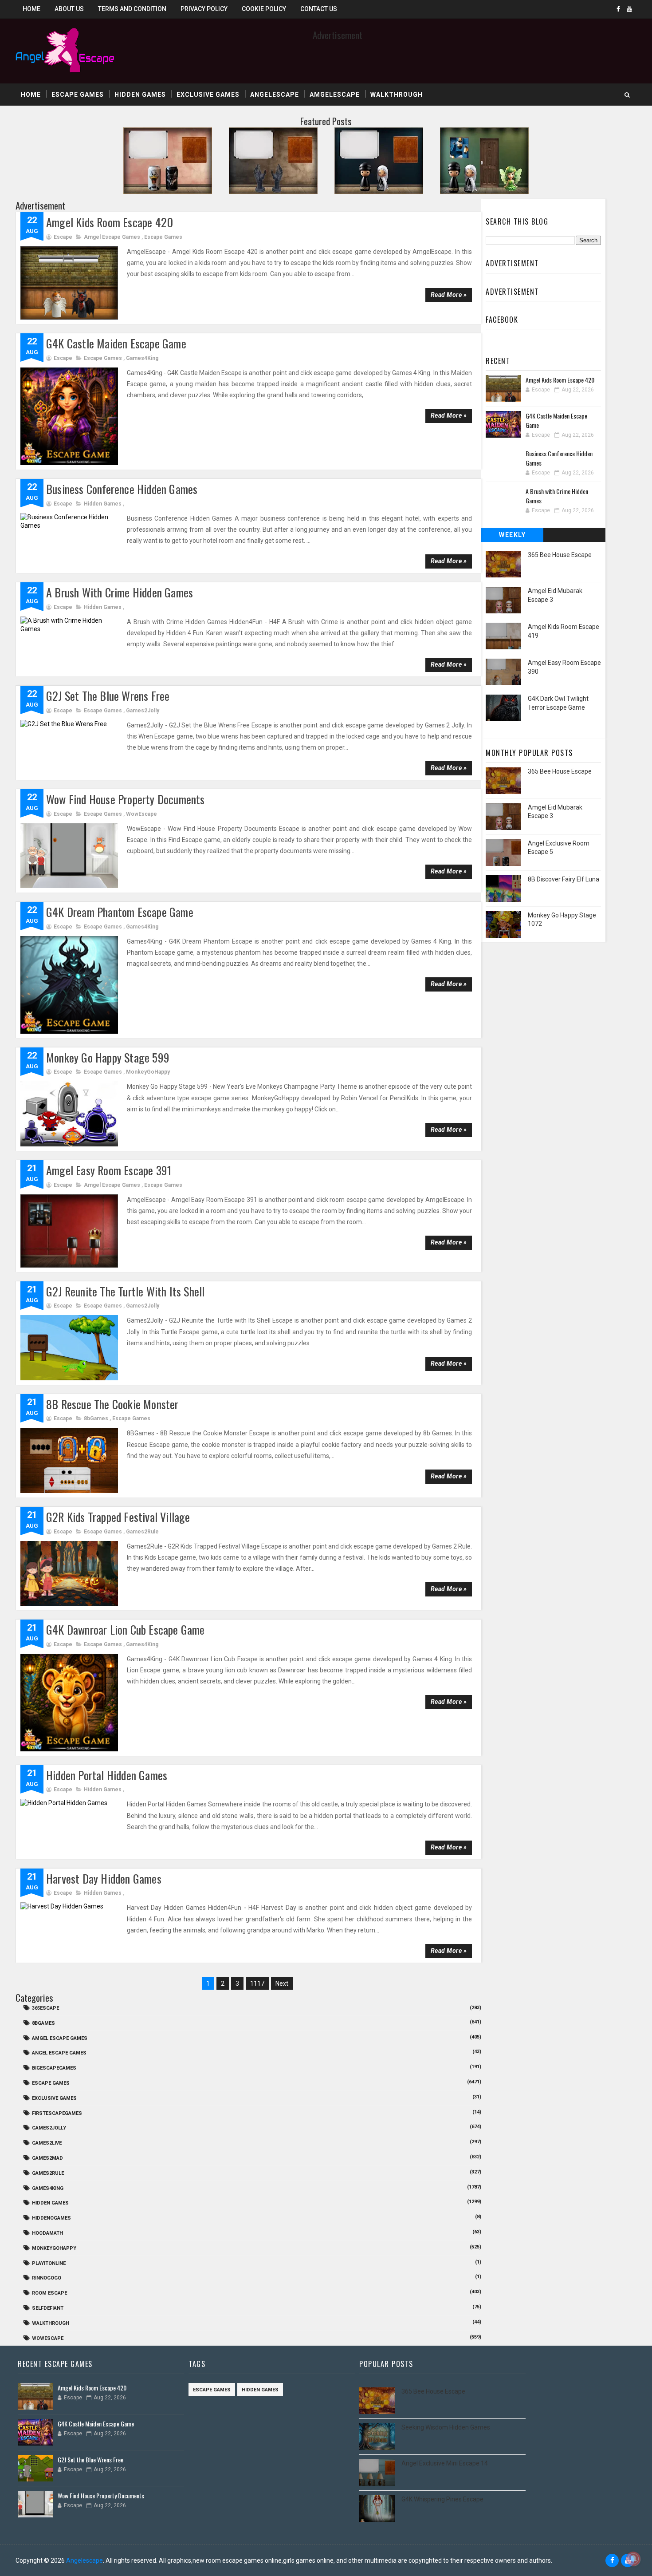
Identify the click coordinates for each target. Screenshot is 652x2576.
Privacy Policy (204, 9)
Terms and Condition (132, 9)
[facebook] (618, 9)
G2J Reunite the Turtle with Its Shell (125, 1291)
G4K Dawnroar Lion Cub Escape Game (126, 1630)
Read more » (449, 295)
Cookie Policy (264, 9)
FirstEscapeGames (57, 2113)
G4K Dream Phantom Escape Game (120, 912)
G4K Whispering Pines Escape (442, 2499)
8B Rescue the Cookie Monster (112, 1404)
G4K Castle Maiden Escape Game (116, 343)
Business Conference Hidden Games (122, 489)
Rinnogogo (47, 2278)
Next (282, 1983)
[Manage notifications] (633, 2559)
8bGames (96, 1418)
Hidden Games (140, 95)
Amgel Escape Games (112, 237)
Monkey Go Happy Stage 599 (108, 1057)
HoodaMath (47, 2233)
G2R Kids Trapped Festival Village (118, 1517)
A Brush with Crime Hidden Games (120, 592)
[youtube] (629, 9)
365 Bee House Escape (560, 555)
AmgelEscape (335, 95)
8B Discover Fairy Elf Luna (564, 879)
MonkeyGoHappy (148, 1072)
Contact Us (319, 9)
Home (31, 9)
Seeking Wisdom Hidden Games (446, 2427)
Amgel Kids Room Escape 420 (110, 222)
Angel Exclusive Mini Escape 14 (445, 2463)
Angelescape (275, 95)
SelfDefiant (48, 2308)
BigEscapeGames (54, 2068)
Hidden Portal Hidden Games (107, 1775)
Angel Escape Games (59, 2053)
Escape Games (78, 95)
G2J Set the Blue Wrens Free (108, 696)
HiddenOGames (51, 2218)
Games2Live (47, 2143)
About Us (69, 9)
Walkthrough (397, 95)
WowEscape (141, 814)
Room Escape (49, 2293)
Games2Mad (47, 2158)
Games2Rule (142, 1532)
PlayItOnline (49, 2263)
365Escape (45, 2008)
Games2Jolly (143, 711)
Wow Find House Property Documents (126, 799)
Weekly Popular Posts (513, 537)
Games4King (142, 358)
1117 (257, 1983)
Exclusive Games (208, 95)
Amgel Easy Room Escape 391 (109, 1170)
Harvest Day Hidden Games (104, 1879)
